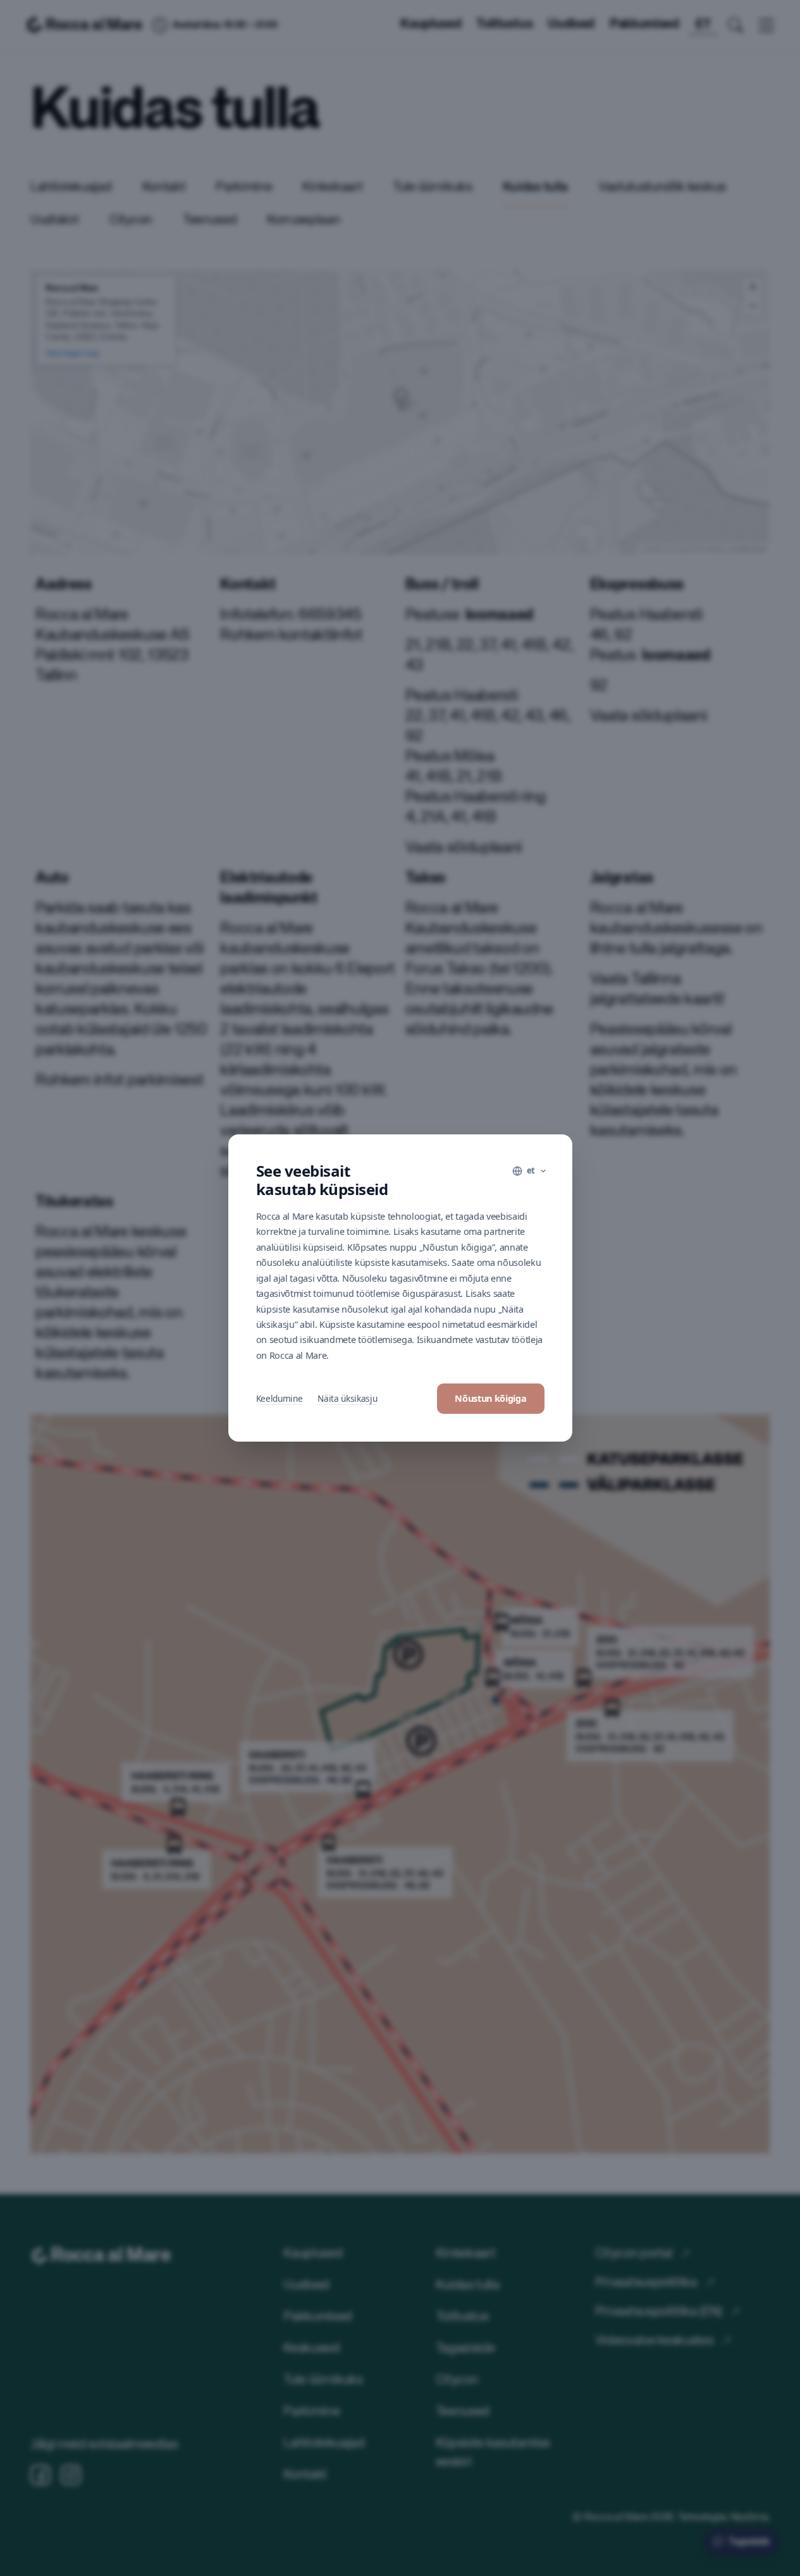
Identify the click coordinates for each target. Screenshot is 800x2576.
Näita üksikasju (347, 1398)
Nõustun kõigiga (490, 1398)
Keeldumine (280, 1398)
